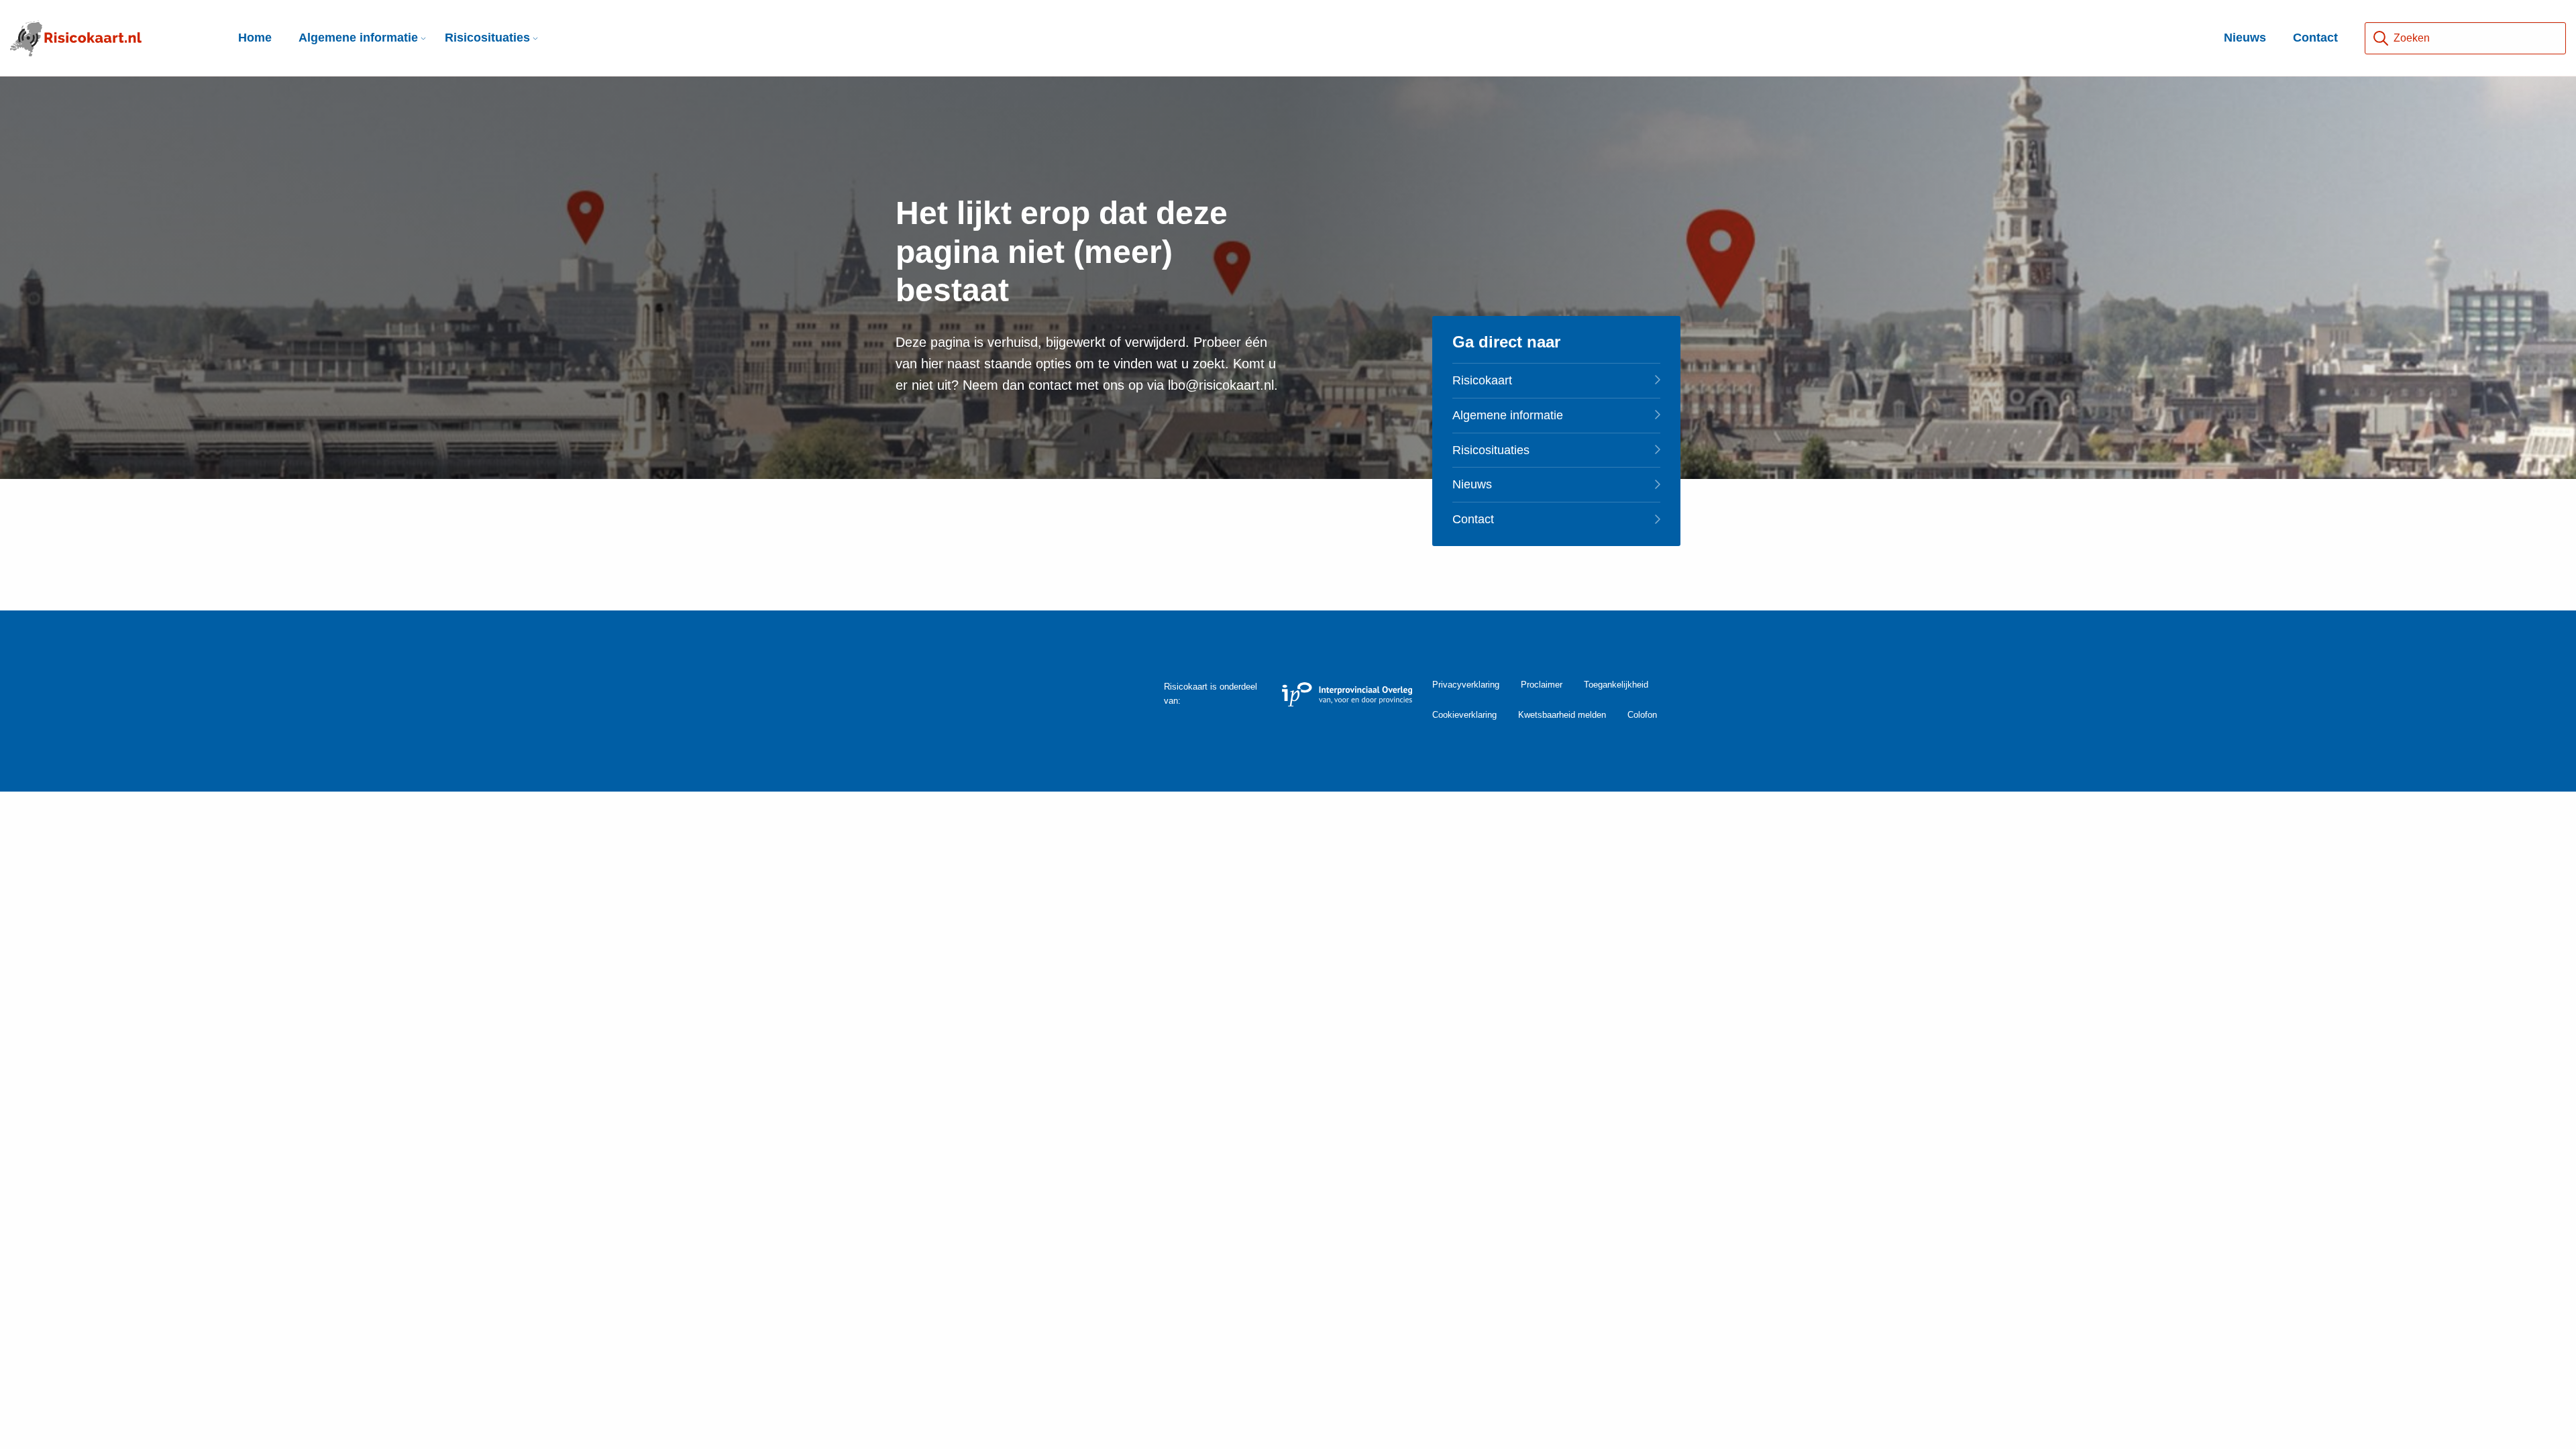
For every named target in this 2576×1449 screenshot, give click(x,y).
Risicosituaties (487, 38)
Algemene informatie (358, 38)
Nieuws (2245, 38)
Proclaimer (1542, 685)
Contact (2315, 38)
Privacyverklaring (1466, 685)
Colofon (1642, 715)
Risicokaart (1482, 380)
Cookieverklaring (1464, 715)
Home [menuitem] (255, 38)
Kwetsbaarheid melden (1562, 715)
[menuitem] (358, 38)
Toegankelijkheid (1616, 685)
